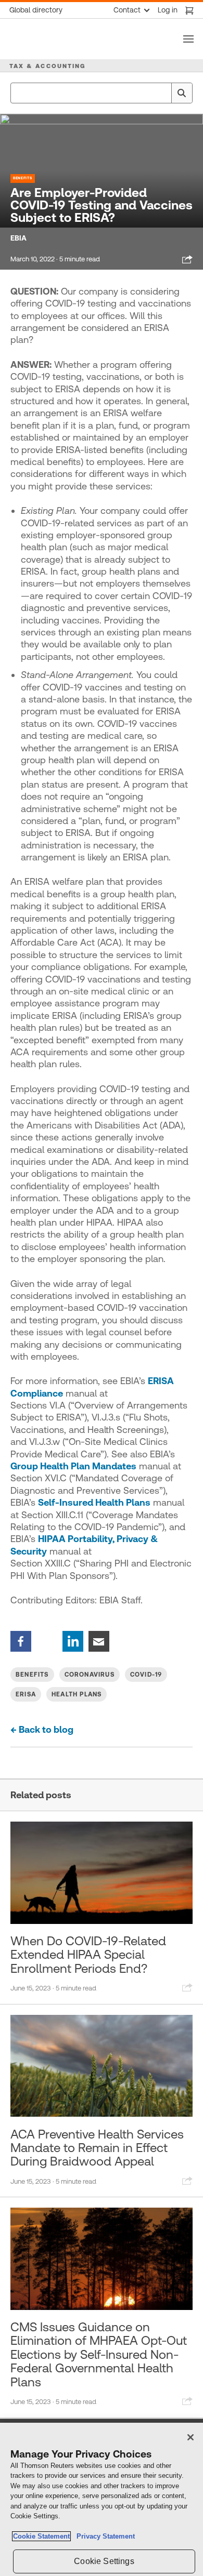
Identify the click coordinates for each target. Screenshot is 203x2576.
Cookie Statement (41, 2536)
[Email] (99, 1641)
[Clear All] (161, 93)
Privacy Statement (104, 2536)
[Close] (191, 2437)
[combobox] (102, 93)
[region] (102, 2499)
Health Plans (77, 1694)
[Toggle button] (188, 39)
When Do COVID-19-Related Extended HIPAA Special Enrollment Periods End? (88, 1955)
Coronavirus (90, 1675)
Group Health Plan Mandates (73, 1466)
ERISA (26, 1694)
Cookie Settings (104, 2561)
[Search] (182, 93)
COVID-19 (146, 1675)
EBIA (18, 238)
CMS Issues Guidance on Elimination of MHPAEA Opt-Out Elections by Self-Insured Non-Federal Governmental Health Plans (99, 2355)
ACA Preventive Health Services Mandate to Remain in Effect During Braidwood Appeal (97, 2148)
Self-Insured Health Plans (94, 1502)
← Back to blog (42, 1729)
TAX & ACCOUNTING (48, 66)
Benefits (23, 178)
